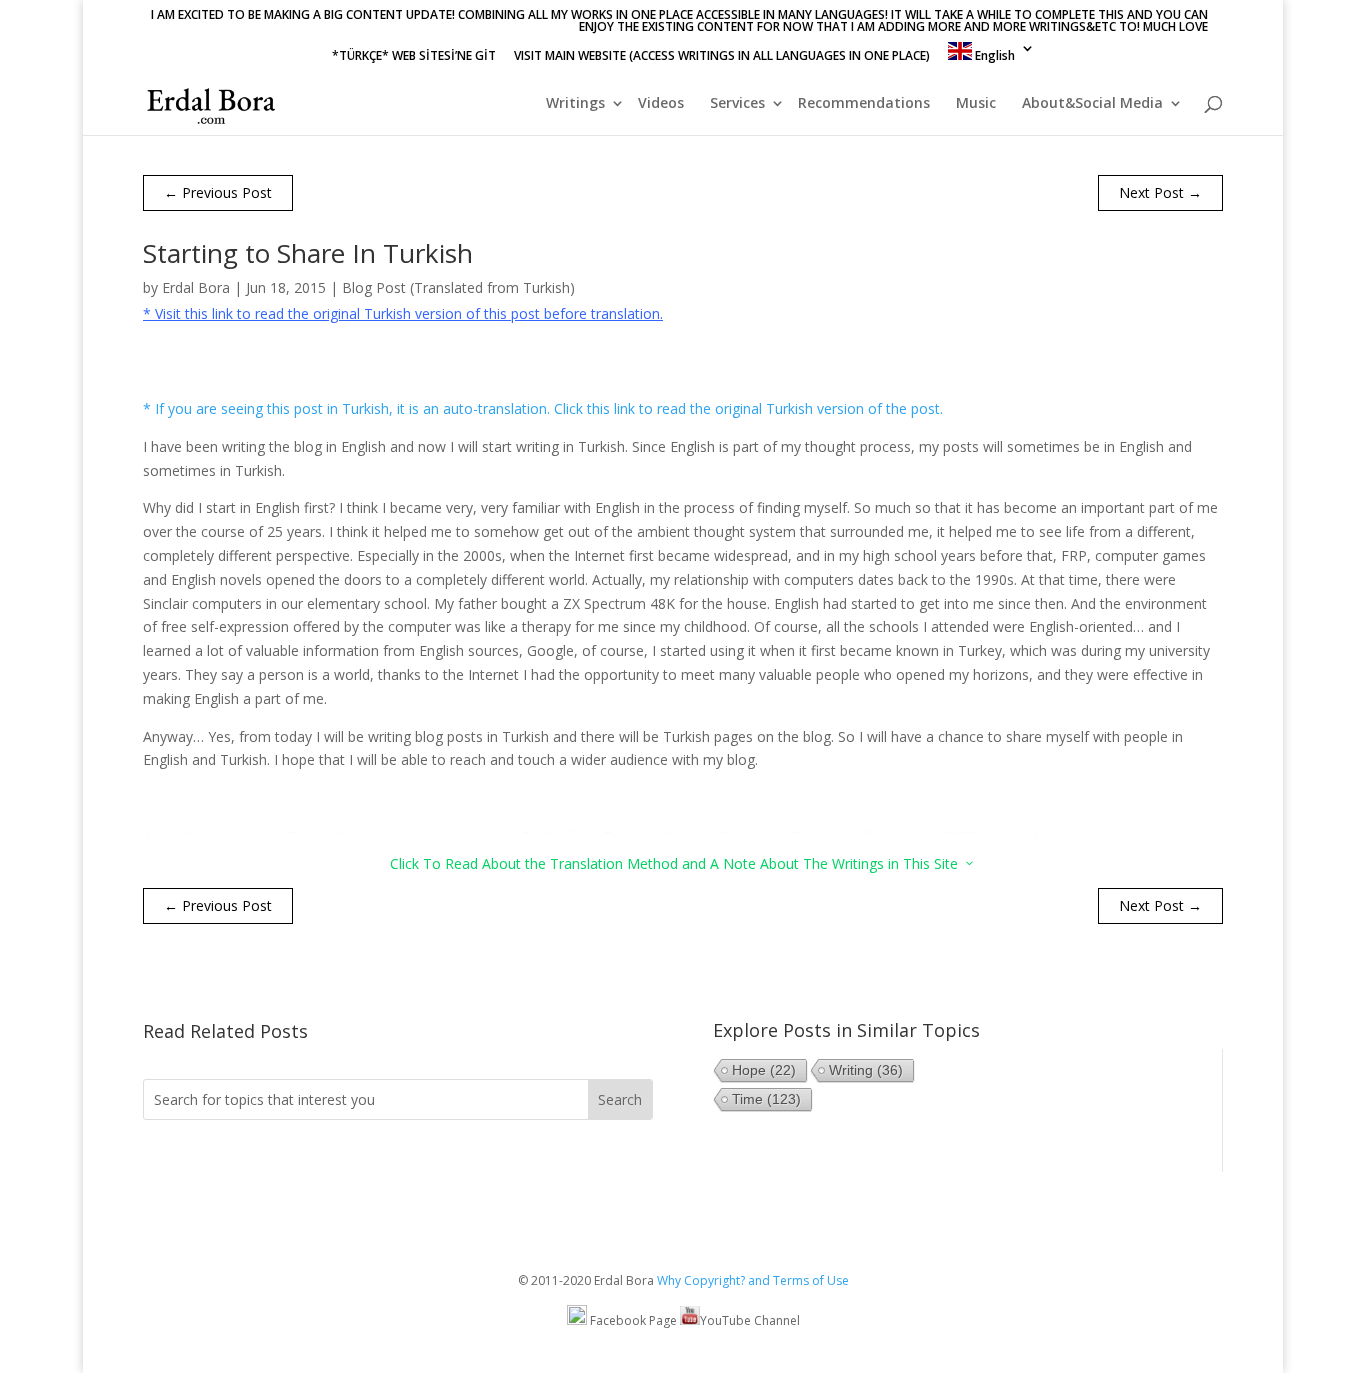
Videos (661, 104)
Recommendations (864, 104)
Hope (764, 1070)
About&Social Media (1092, 104)
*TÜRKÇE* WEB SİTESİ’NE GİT (414, 57)
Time (766, 1099)
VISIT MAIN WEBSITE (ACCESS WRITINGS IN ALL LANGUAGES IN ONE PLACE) (722, 57)
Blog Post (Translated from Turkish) (458, 287)
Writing (866, 1070)
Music (976, 104)
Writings (575, 104)
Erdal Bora (196, 287)
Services (737, 104)
